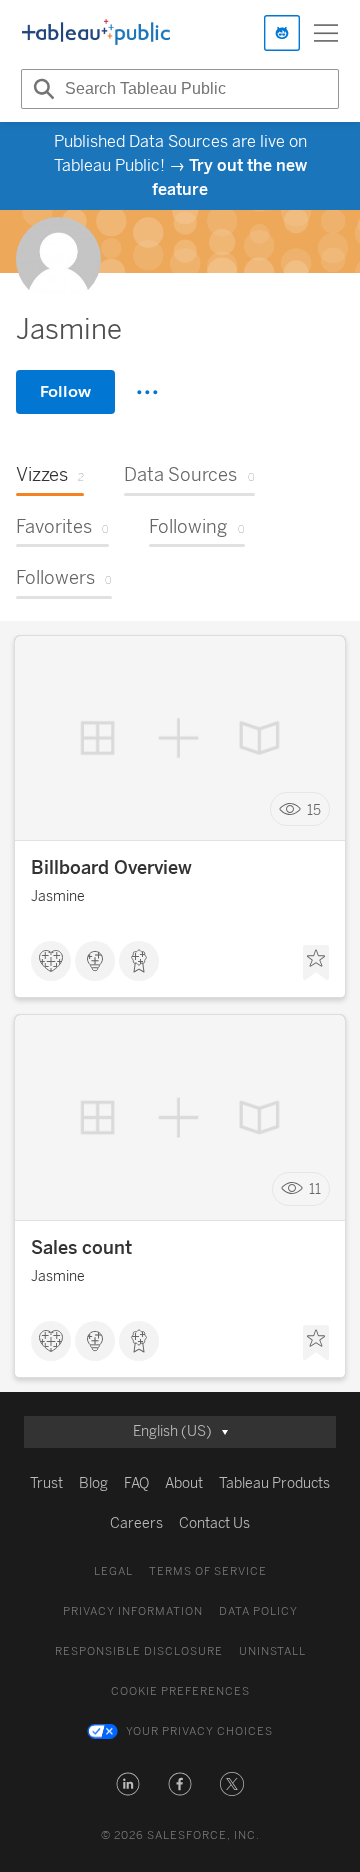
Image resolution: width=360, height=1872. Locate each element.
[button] (128, 1784)
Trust (46, 1483)
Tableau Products (274, 1483)
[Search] (41, 89)
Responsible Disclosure (139, 1651)
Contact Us (214, 1523)
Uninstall (272, 1651)
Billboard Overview (111, 868)
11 (315, 1189)
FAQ (136, 1483)
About (184, 1483)
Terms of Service (208, 1571)
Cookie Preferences (180, 1691)
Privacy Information (133, 1611)
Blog (93, 1483)
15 (314, 809)
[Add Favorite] (316, 963)
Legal (113, 1571)
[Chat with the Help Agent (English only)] (282, 33)
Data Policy (258, 1611)
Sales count (81, 1248)
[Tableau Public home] (96, 33)
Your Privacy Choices (199, 1731)
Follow (65, 391)
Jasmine (58, 896)
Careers (136, 1523)
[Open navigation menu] (326, 33)
